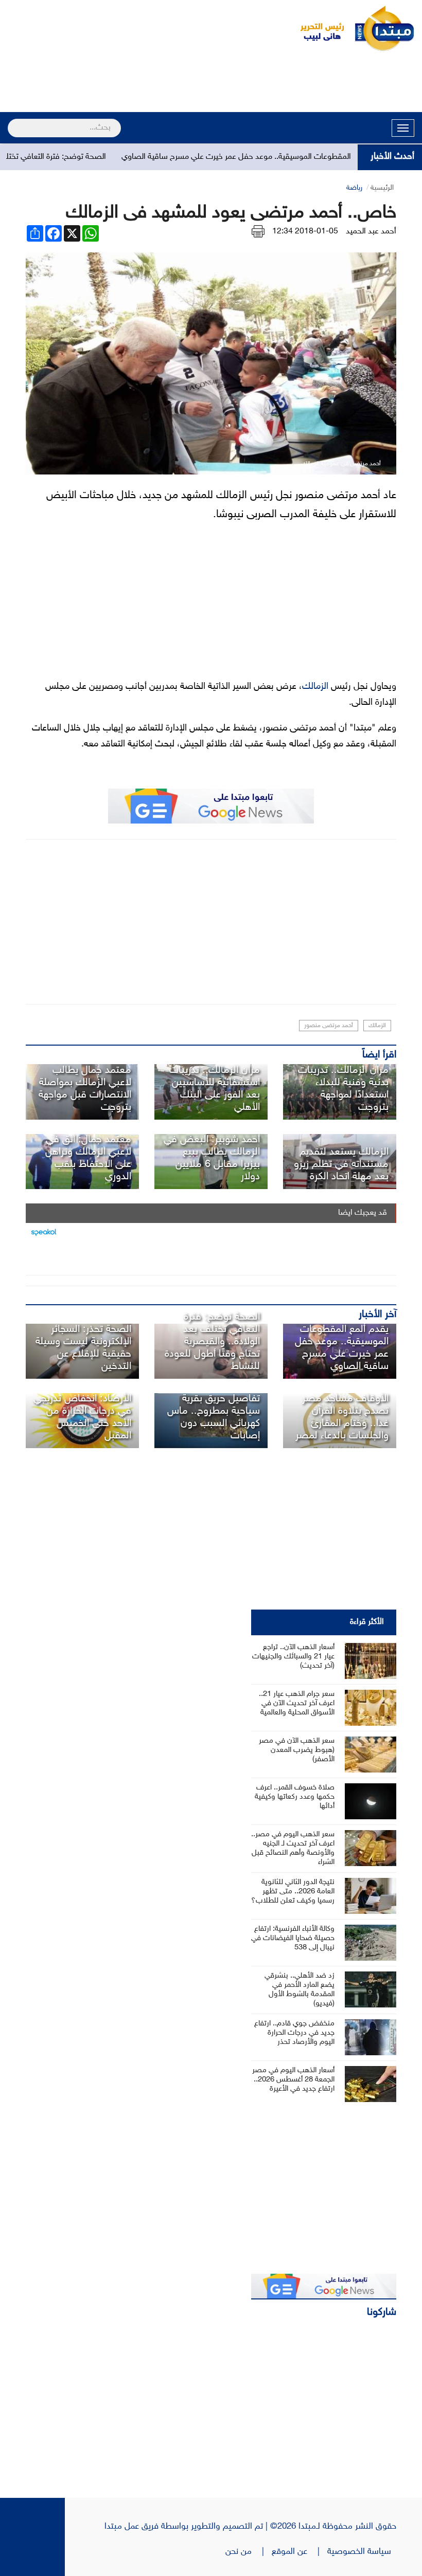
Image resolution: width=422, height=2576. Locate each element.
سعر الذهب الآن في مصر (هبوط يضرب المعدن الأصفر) (297, 1750)
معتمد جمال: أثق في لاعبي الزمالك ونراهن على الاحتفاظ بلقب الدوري (88, 1158)
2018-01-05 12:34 (305, 232)
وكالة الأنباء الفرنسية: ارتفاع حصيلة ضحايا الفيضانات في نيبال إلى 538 (293, 1938)
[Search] (12, 121)
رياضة (354, 188)
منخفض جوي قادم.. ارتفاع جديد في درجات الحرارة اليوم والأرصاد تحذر (294, 2033)
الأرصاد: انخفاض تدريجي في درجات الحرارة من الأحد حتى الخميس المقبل (82, 1417)
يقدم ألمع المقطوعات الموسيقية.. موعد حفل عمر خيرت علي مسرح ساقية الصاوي (290, 157)
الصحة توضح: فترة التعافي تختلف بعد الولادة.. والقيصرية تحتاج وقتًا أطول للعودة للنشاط (212, 1342)
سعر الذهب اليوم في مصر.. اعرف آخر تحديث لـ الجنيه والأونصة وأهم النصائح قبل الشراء (293, 1848)
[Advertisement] (211, 83)
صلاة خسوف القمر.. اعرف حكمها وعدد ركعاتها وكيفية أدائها (295, 1797)
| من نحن (249, 2552)
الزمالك (315, 687)
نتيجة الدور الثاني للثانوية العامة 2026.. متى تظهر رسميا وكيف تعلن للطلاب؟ (293, 1892)
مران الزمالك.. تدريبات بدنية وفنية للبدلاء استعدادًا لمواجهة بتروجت (343, 1089)
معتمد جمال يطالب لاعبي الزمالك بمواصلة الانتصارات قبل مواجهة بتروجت (85, 1089)
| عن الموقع (300, 2552)
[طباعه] (258, 232)
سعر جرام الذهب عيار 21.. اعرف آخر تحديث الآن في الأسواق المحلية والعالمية (297, 1703)
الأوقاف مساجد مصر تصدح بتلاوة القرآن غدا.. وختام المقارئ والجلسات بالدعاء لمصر (342, 1417)
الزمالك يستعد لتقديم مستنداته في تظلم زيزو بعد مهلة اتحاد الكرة (341, 1164)
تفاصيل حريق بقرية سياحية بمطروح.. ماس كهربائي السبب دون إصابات (214, 1417)
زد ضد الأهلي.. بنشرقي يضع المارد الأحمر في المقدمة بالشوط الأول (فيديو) (300, 1990)
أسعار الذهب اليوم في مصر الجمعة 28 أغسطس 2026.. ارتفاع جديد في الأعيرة (293, 2080)
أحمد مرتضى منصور (329, 1026)
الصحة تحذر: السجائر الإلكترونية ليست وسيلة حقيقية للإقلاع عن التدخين (83, 1348)
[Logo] (316, 28)
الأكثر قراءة (367, 1622)
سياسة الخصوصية (362, 2552)
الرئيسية (382, 188)
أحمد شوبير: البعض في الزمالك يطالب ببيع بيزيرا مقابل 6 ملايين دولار (212, 1158)
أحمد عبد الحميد (371, 232)
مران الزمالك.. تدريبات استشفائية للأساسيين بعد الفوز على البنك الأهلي (215, 1089)
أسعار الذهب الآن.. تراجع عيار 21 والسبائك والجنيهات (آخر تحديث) (293, 1657)
